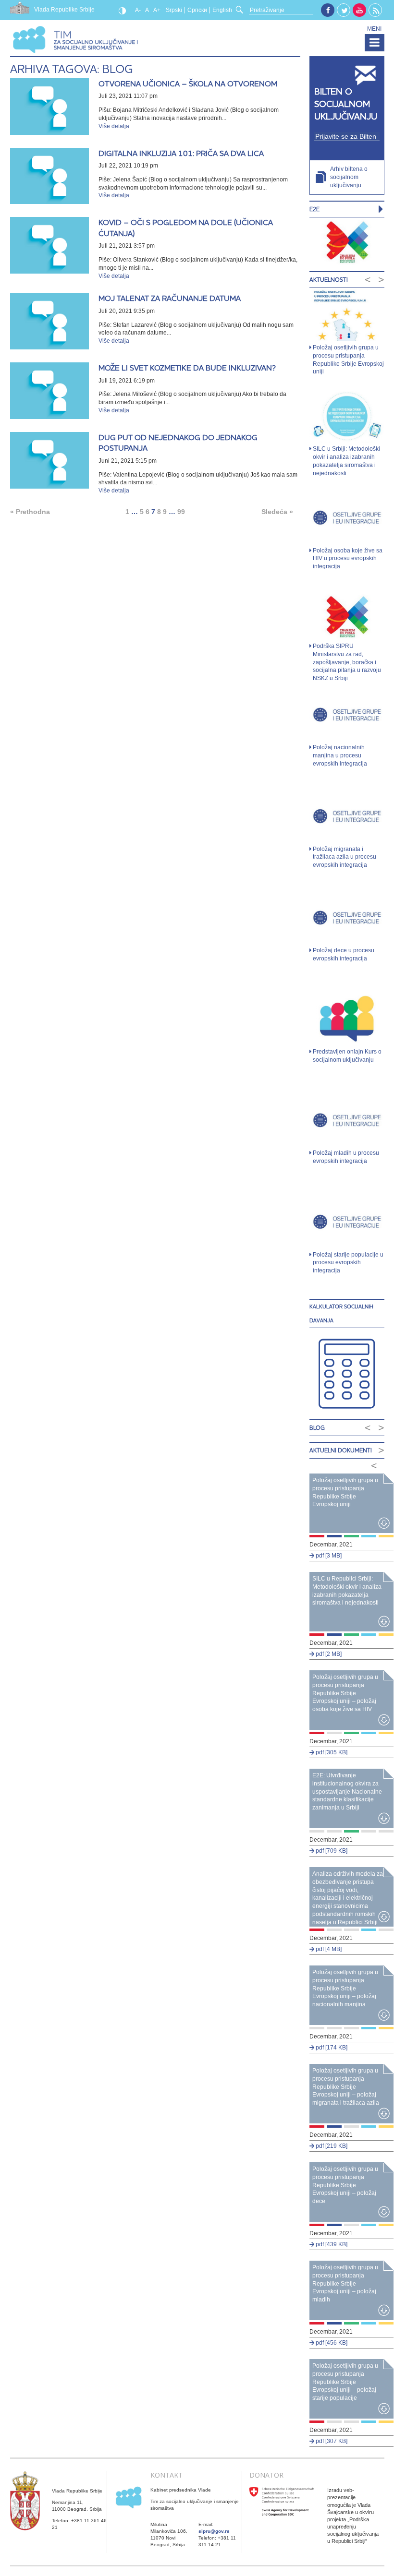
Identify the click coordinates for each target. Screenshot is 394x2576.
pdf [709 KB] (331, 1851)
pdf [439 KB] (331, 2244)
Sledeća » (277, 512)
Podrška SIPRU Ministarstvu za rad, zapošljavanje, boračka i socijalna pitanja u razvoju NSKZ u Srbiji (347, 662)
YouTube (359, 10)
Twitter (344, 11)
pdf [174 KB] (331, 2048)
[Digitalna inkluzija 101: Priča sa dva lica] (50, 176)
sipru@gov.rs (214, 2531)
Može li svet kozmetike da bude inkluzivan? (187, 368)
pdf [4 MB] (328, 1949)
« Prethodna (30, 512)
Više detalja (114, 126)
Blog (317, 1428)
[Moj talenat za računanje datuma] (50, 321)
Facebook (328, 10)
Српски (197, 10)
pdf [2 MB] (328, 1654)
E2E (314, 209)
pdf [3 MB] (328, 1556)
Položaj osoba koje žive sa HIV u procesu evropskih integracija (348, 559)
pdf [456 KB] (331, 2343)
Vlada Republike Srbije (64, 10)
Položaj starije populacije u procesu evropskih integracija (348, 1263)
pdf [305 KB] (331, 1752)
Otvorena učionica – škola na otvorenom (188, 84)
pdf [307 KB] (331, 2441)
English (222, 10)
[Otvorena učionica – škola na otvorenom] (50, 107)
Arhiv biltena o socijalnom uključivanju (349, 177)
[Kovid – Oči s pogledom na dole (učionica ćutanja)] (50, 245)
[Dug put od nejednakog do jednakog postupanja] (50, 460)
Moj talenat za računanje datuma (170, 298)
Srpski (174, 10)
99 (181, 512)
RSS (376, 11)
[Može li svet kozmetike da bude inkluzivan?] (50, 391)
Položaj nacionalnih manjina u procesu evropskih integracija (340, 755)
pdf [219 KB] (331, 2146)
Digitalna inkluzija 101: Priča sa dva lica (181, 153)
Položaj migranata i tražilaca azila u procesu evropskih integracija (345, 857)
